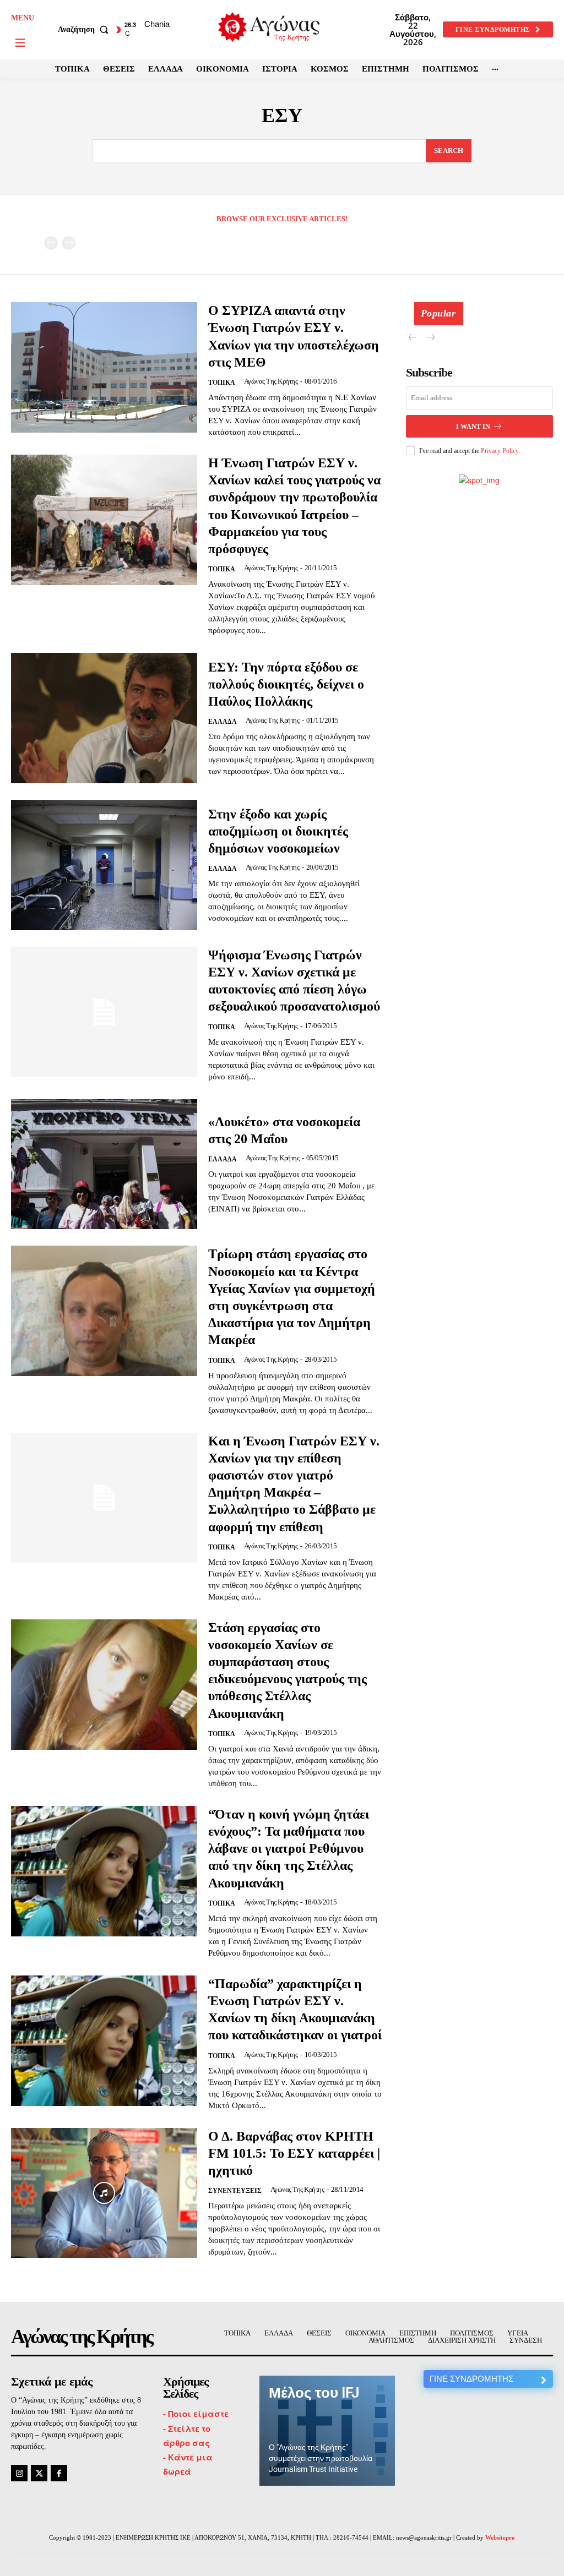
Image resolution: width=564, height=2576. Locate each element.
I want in (473, 427)
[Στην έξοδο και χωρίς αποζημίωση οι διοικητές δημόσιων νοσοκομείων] (104, 865)
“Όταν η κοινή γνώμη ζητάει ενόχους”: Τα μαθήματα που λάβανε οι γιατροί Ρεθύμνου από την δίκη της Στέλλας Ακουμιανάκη (289, 1849)
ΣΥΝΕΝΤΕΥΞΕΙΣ (235, 2191)
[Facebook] (59, 2473)
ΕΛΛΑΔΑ (223, 722)
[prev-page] (51, 243)
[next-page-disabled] (69, 243)
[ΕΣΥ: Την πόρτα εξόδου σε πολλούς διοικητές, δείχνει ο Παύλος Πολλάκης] (104, 718)
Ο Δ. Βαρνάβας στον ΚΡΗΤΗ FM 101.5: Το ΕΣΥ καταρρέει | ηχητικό (294, 2153)
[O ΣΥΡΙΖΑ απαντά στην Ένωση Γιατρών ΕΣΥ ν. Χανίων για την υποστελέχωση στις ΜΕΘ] (104, 367)
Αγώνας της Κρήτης (271, 381)
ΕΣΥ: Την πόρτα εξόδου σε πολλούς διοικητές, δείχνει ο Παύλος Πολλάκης (286, 684)
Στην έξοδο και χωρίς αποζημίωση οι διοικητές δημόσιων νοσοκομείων (278, 831)
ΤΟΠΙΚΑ (222, 383)
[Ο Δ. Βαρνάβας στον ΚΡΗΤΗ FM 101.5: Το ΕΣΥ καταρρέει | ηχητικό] (104, 2193)
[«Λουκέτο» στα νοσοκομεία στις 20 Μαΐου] (104, 1164)
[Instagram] (19, 2473)
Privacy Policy (500, 451)
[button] (86, 30)
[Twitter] (39, 2473)
